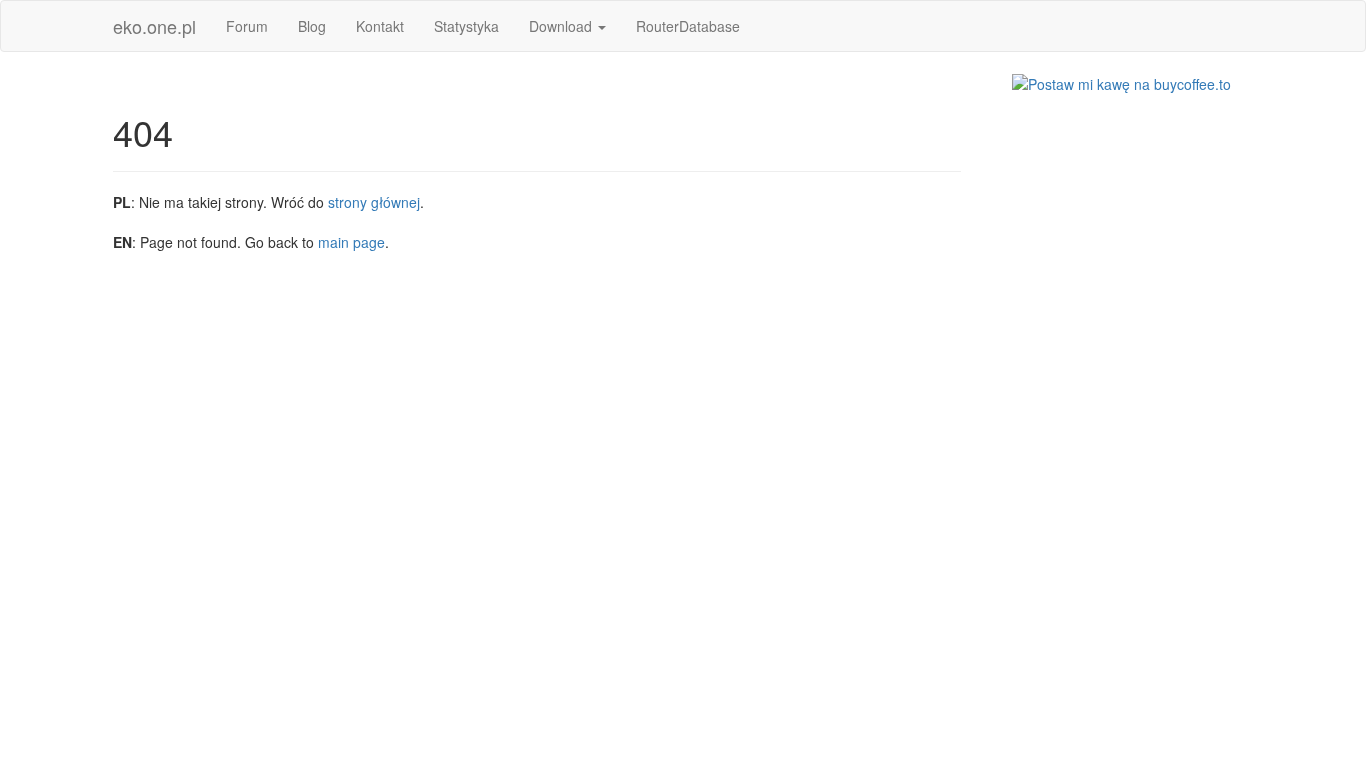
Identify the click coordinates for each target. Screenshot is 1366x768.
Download (562, 26)
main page (351, 242)
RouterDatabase (688, 26)
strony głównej (374, 202)
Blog (312, 26)
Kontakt (380, 26)
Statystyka (466, 26)
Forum (247, 26)
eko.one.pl (154, 26)
